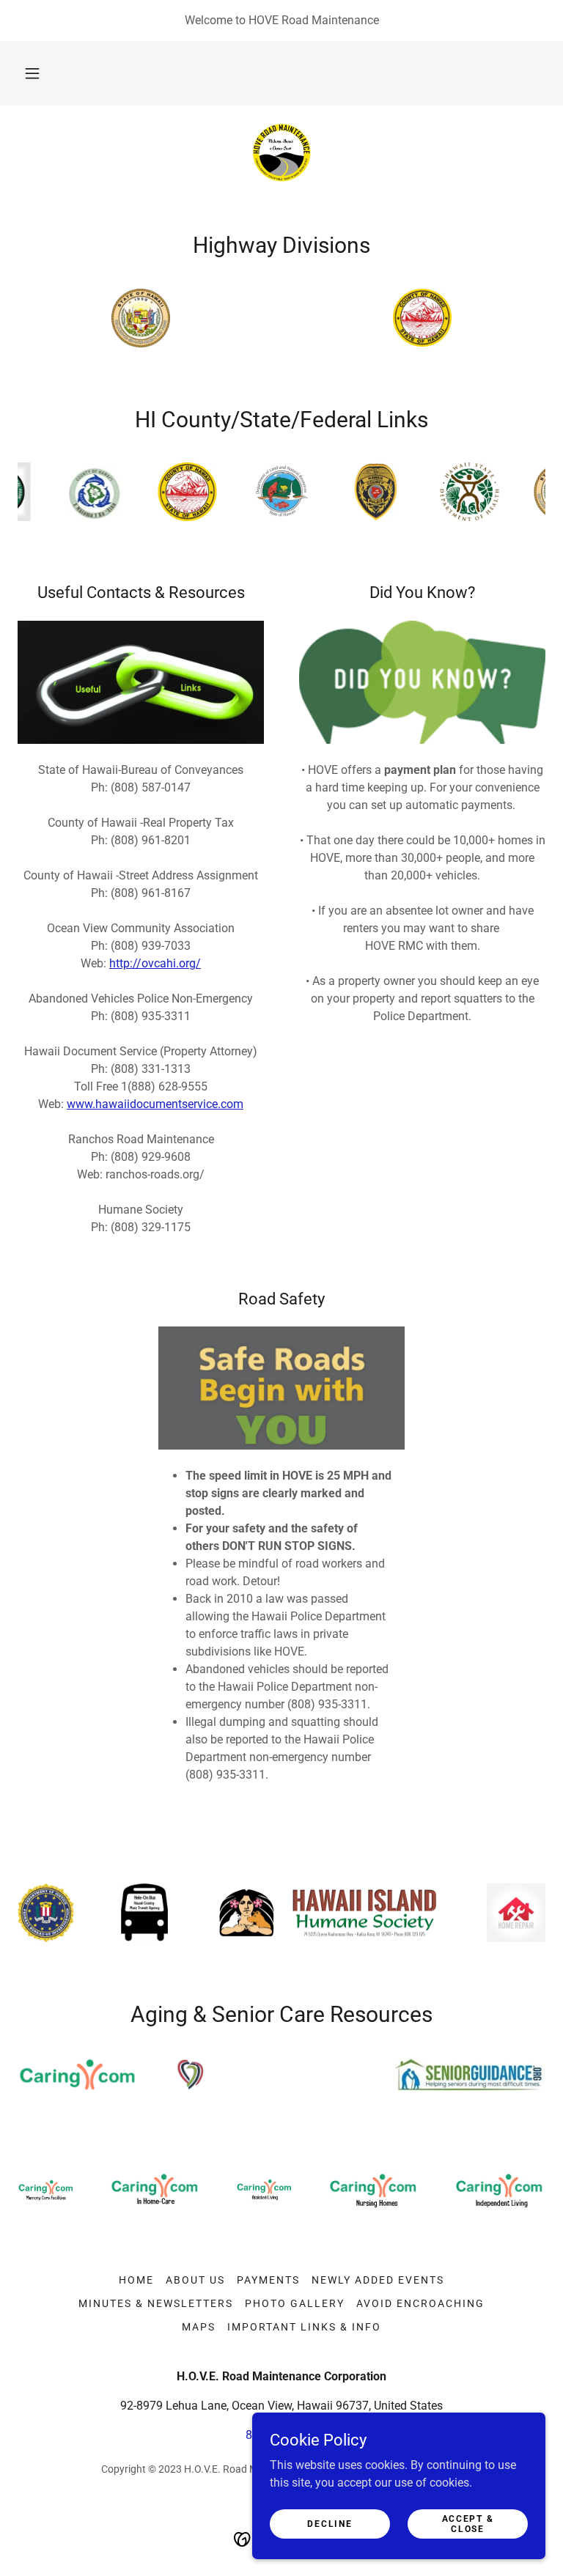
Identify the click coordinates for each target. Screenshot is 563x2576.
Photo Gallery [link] (295, 2303)
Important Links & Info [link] (304, 2327)
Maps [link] (199, 2327)
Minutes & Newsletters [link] (156, 2303)
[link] (281, 152)
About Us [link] (195, 2280)
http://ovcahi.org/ (155, 963)
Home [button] (136, 2280)
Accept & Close (468, 2523)
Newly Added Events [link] (378, 2280)
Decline (330, 2523)
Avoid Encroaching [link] (420, 2303)
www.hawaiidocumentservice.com (155, 1104)
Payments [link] (268, 2280)
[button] (32, 73)
